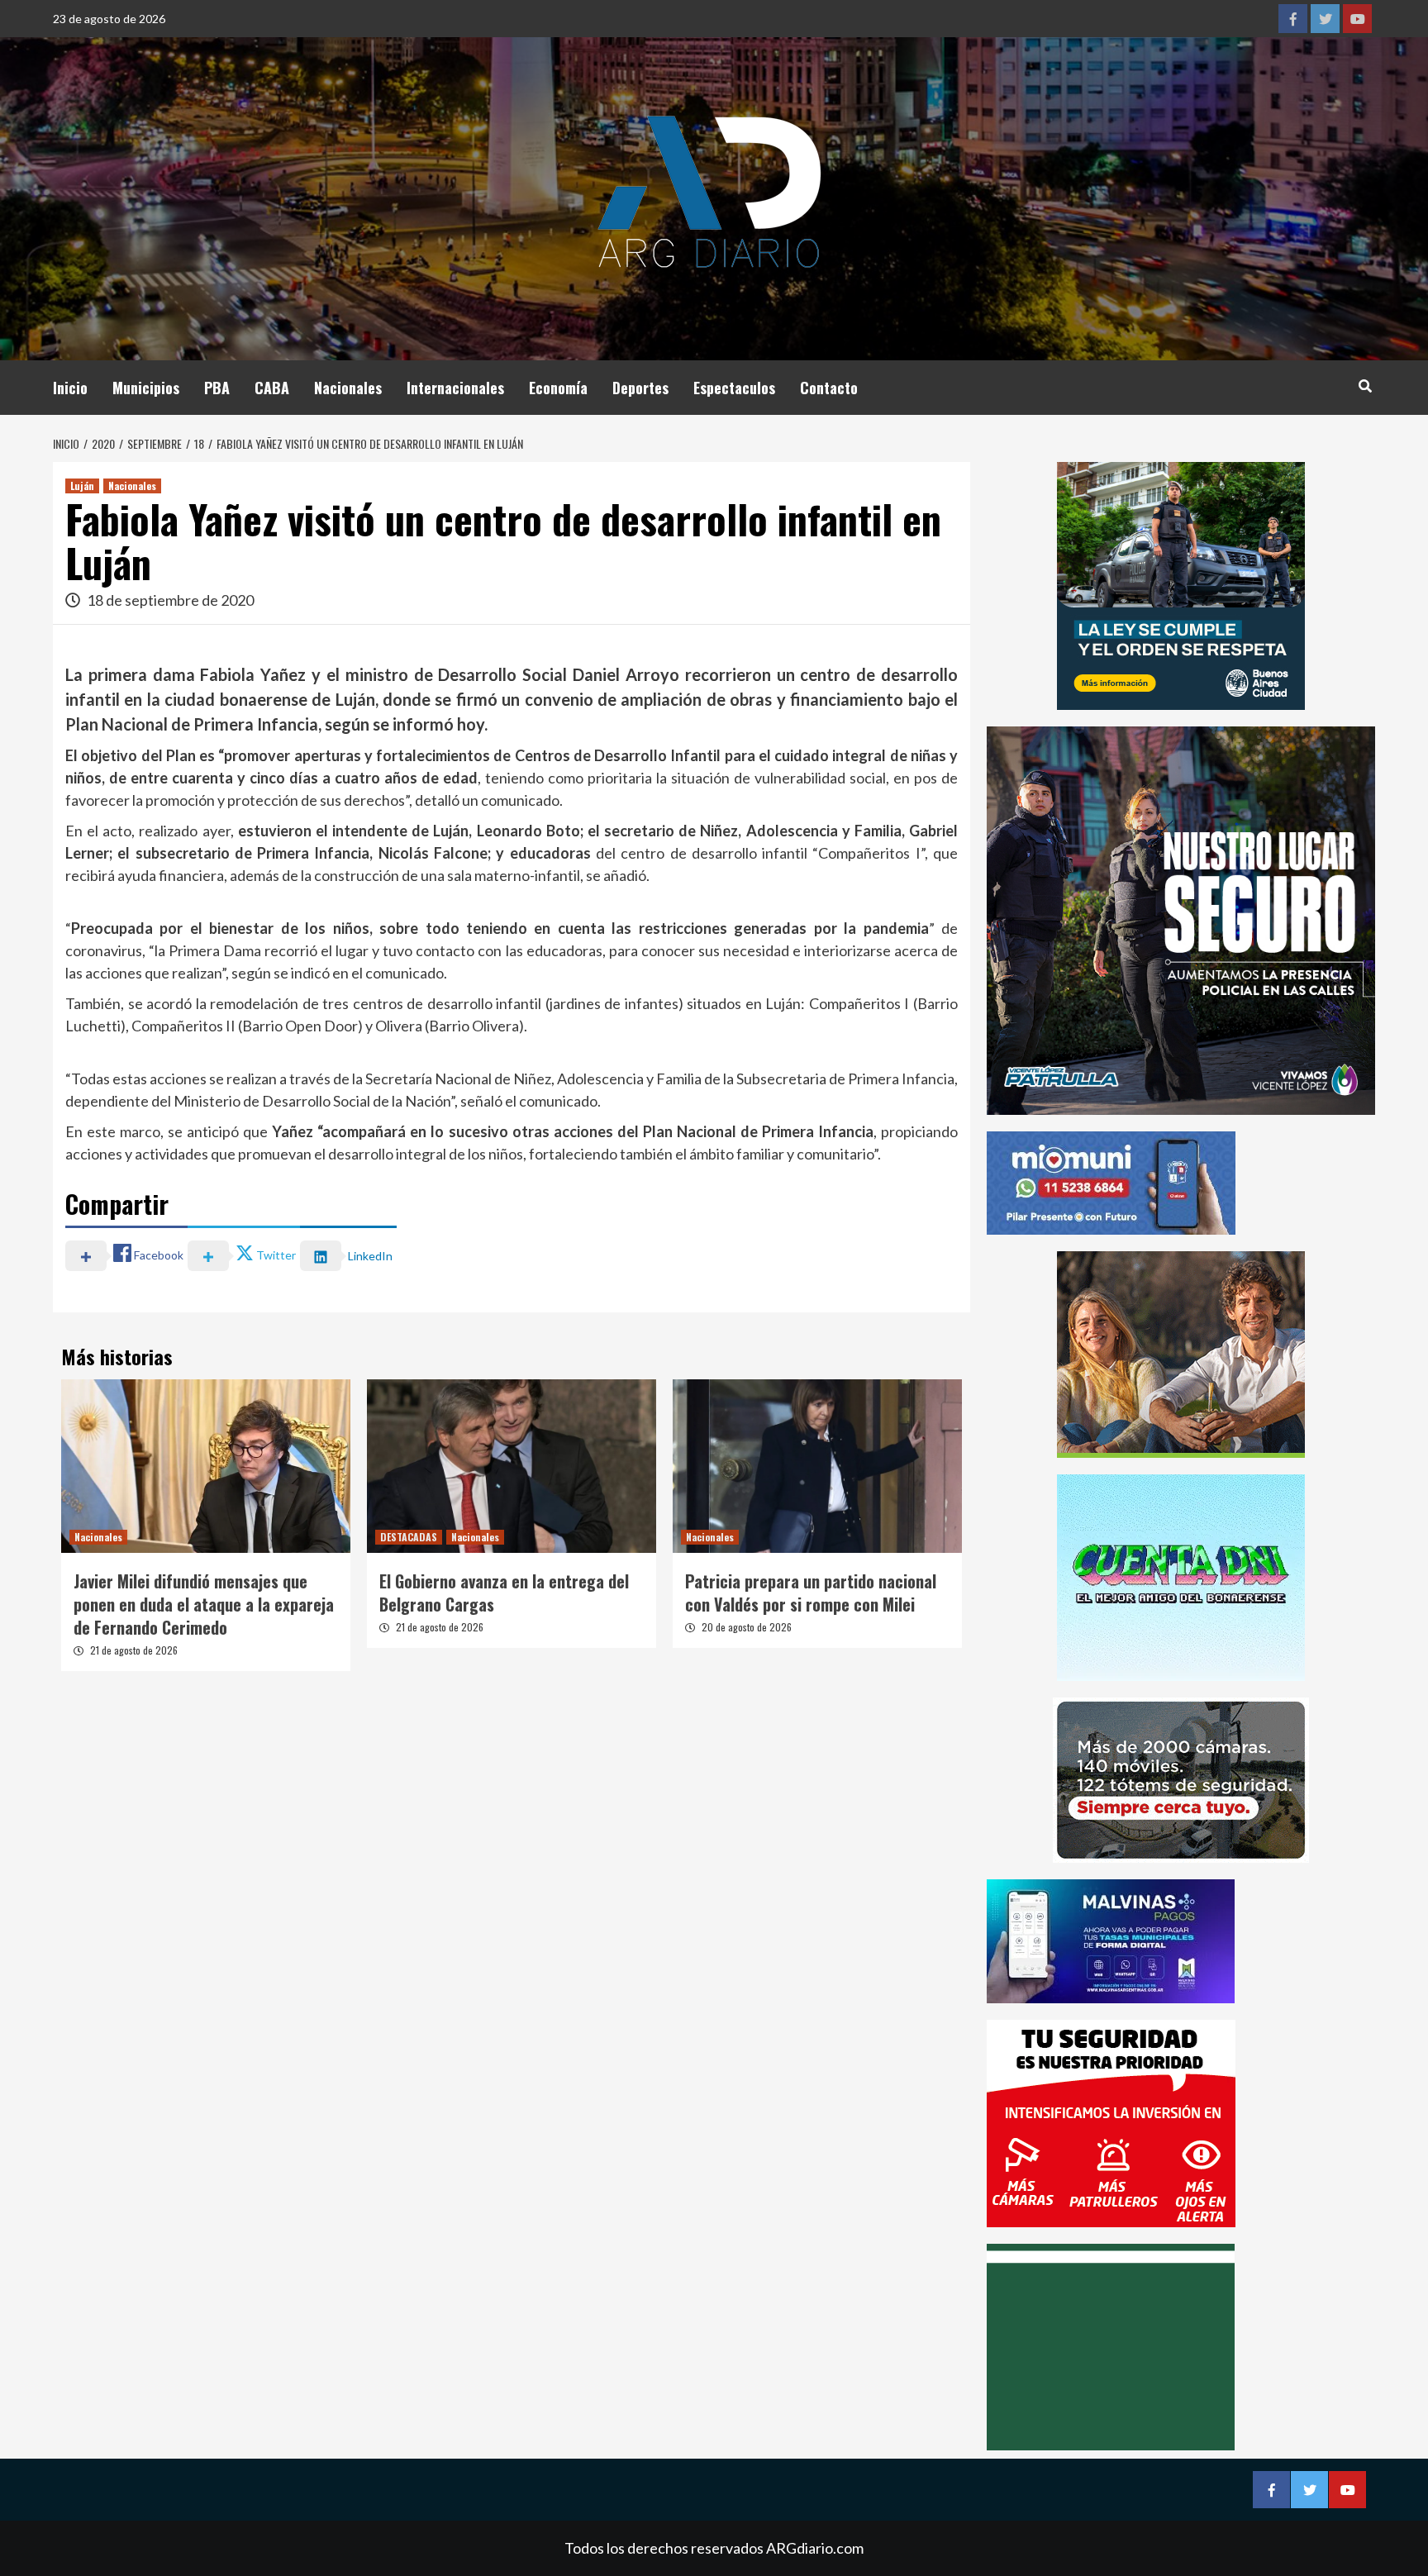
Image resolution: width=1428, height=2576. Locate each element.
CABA (272, 388)
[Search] (1365, 385)
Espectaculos (734, 388)
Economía (558, 388)
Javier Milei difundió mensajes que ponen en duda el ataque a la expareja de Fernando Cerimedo (204, 1604)
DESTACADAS (409, 1537)
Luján (82, 486)
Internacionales (455, 388)
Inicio (70, 388)
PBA (217, 388)
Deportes (640, 388)
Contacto (829, 388)
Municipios (146, 388)
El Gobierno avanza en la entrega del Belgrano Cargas (504, 1593)
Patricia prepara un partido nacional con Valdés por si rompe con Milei (811, 1593)
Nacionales (348, 388)
